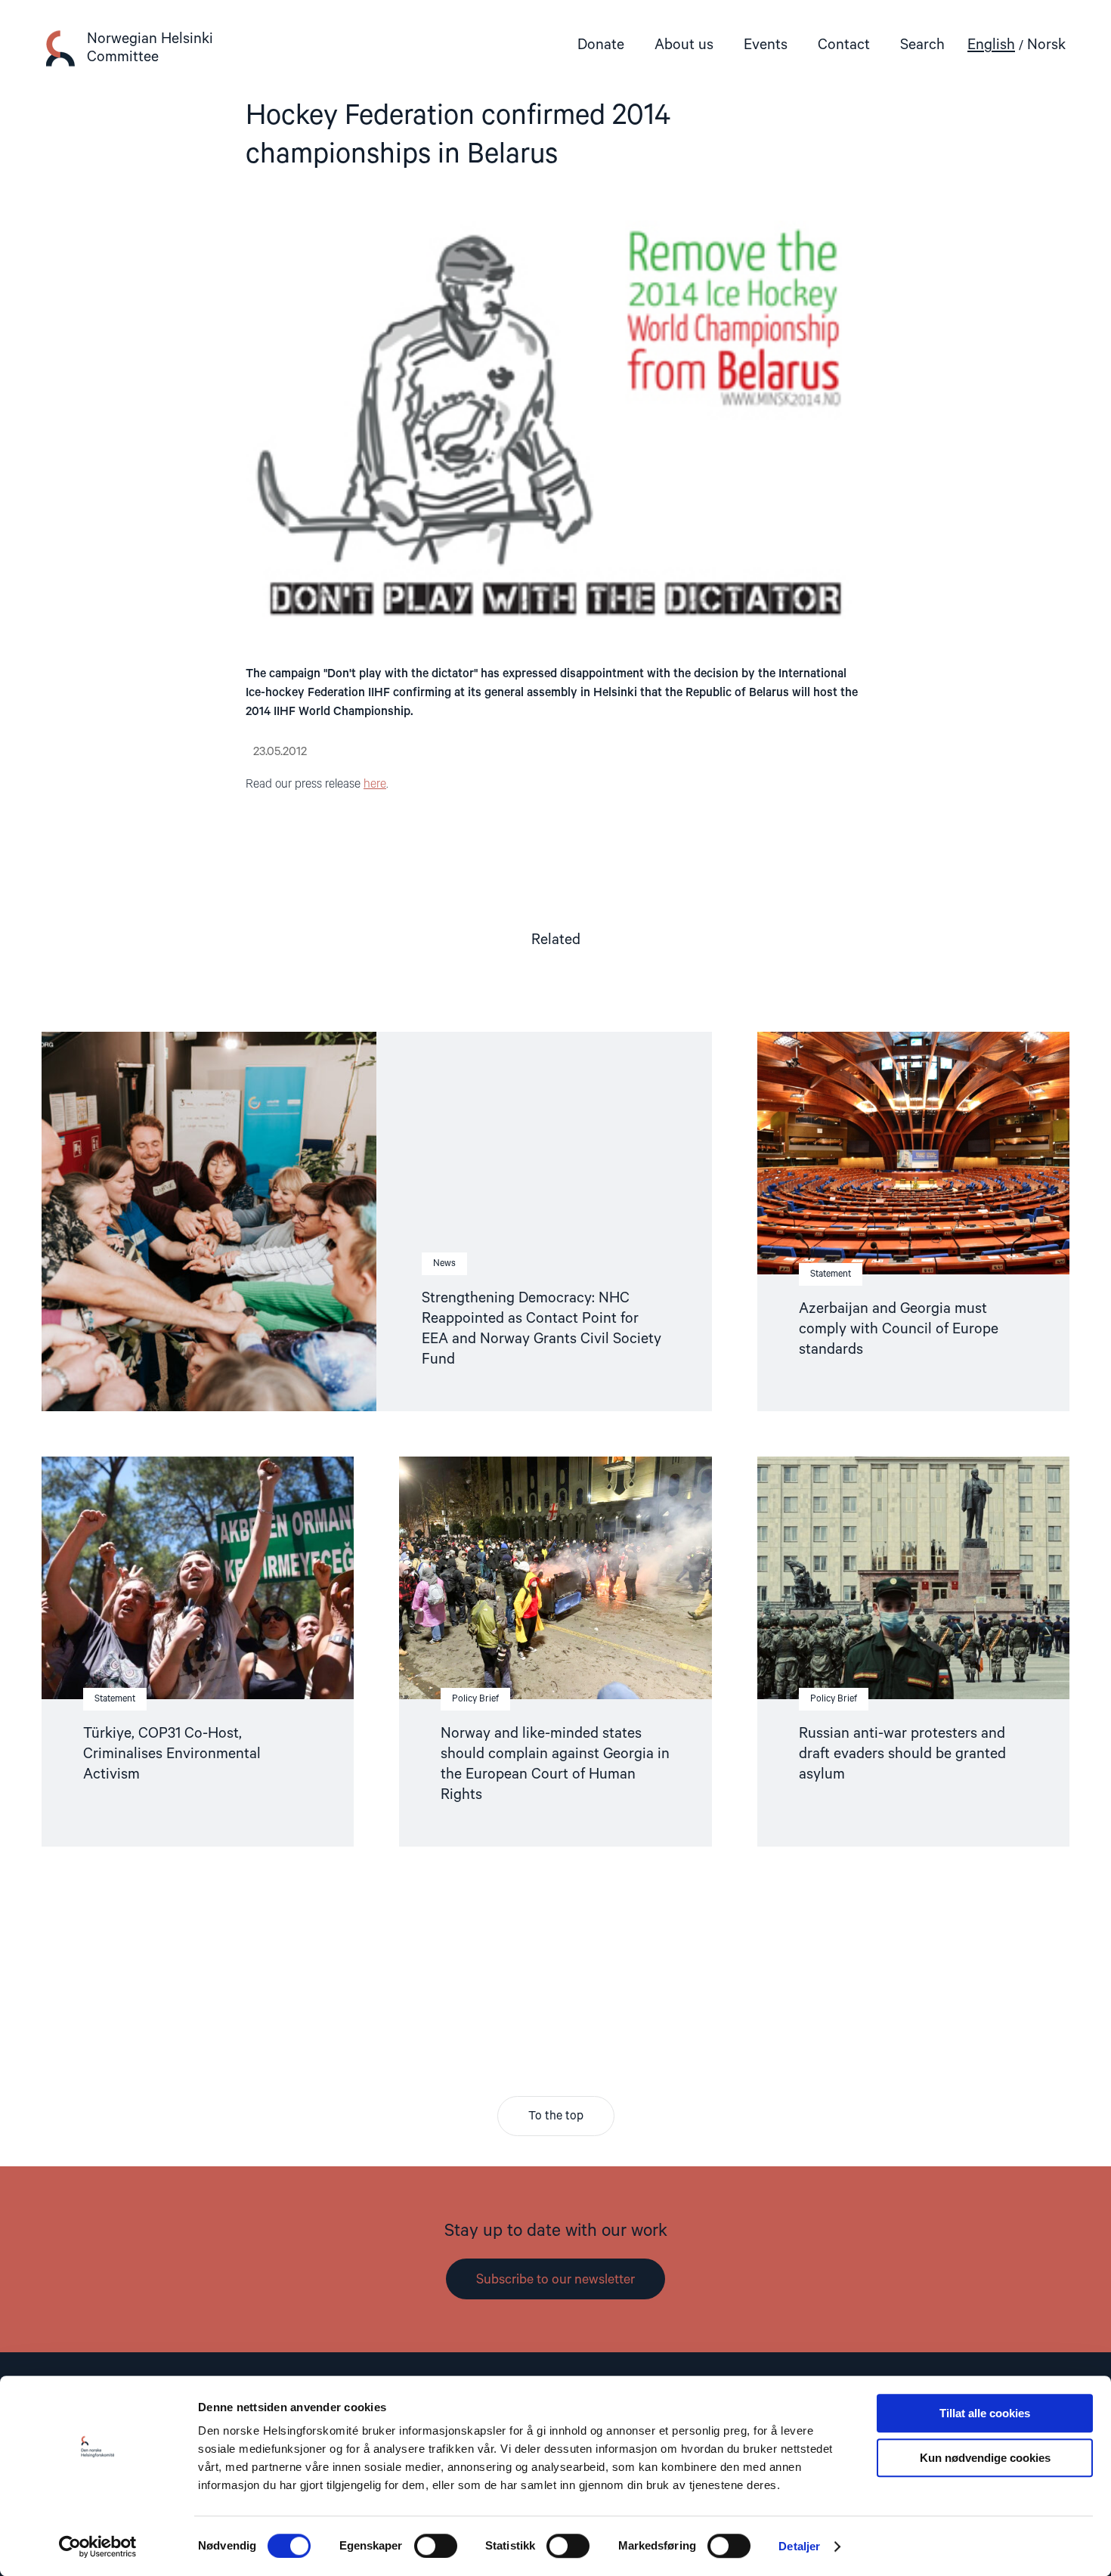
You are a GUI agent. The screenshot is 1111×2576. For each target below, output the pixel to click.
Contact (844, 45)
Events (766, 45)
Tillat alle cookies (985, 2413)
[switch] (436, 2546)
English (991, 45)
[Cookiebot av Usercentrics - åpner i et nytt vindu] (98, 2547)
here (375, 785)
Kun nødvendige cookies (985, 2458)
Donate (601, 45)
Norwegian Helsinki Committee (150, 48)
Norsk (1046, 45)
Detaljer (799, 2546)
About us (684, 45)
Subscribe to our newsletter (555, 2280)
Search (922, 45)
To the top (556, 2116)
